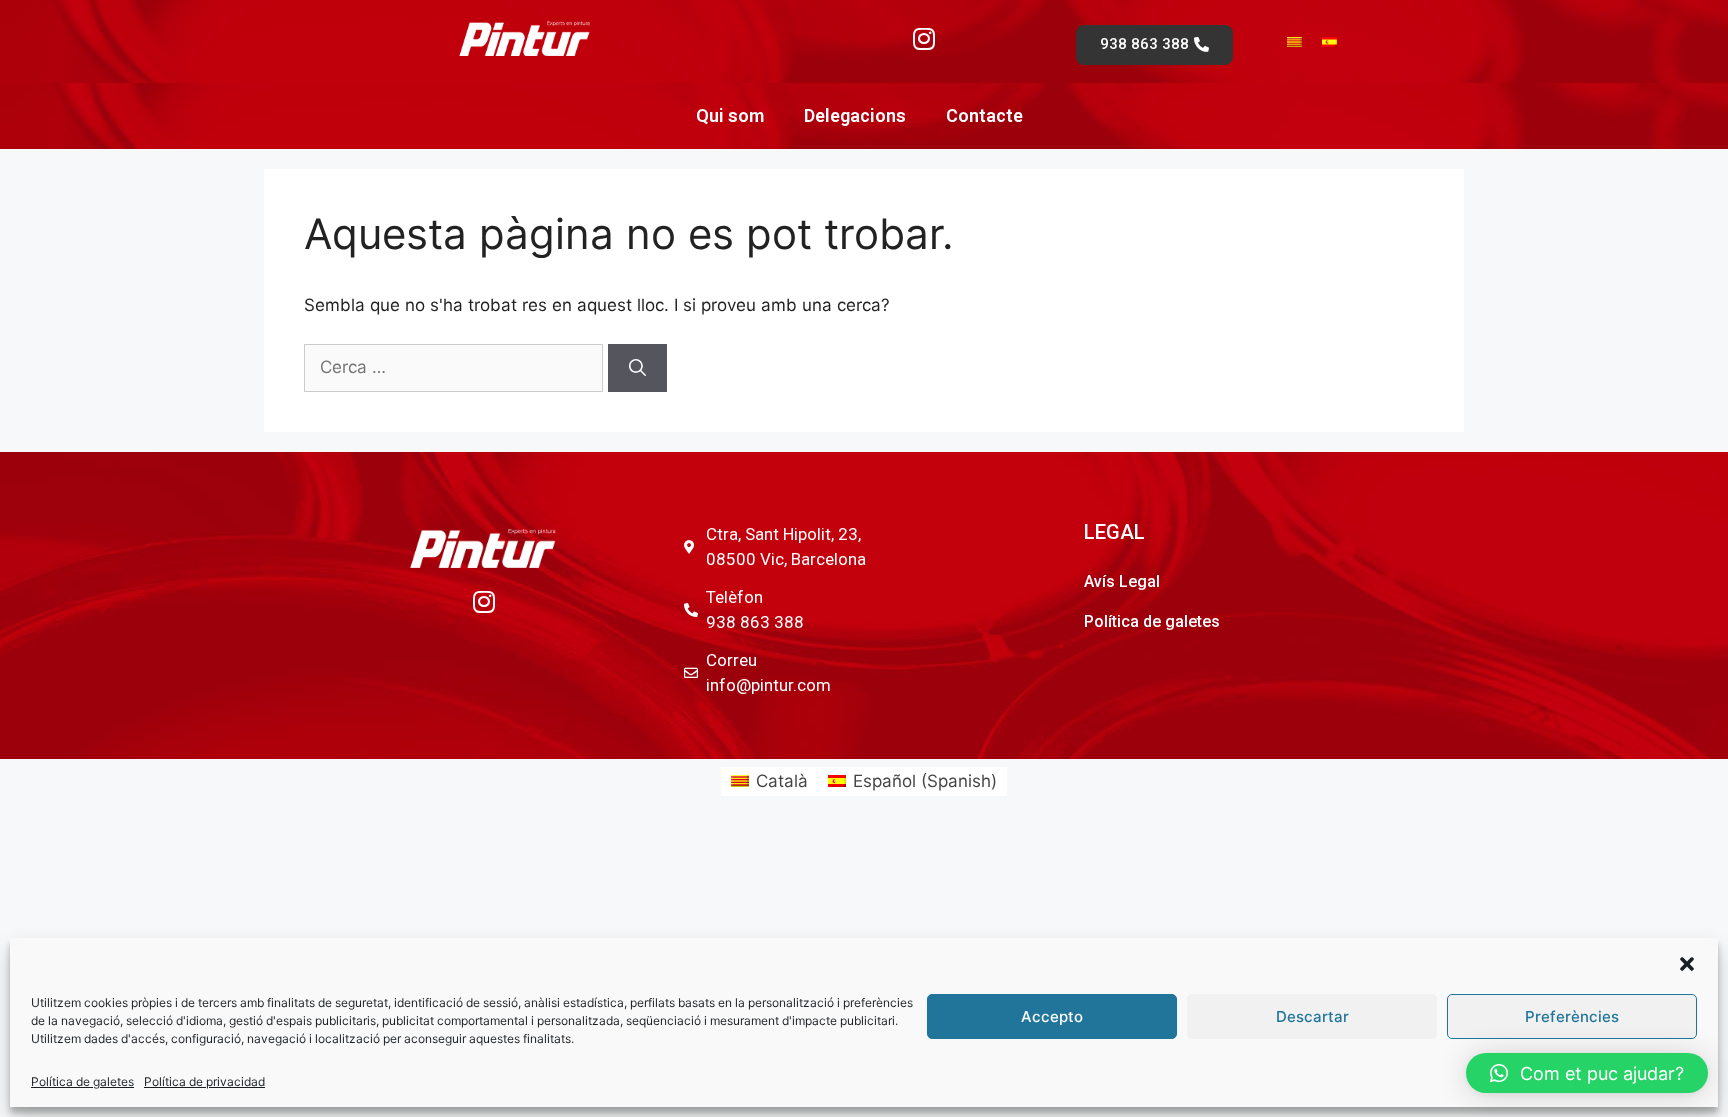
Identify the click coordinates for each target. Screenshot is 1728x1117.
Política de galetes (82, 1081)
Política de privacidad (204, 1081)
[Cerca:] (456, 367)
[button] (1687, 964)
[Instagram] (924, 38)
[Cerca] (637, 368)
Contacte (984, 115)
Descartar (1312, 1016)
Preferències (1572, 1016)
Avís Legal (1122, 581)
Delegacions (855, 115)
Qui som (730, 115)
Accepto (1052, 1016)
